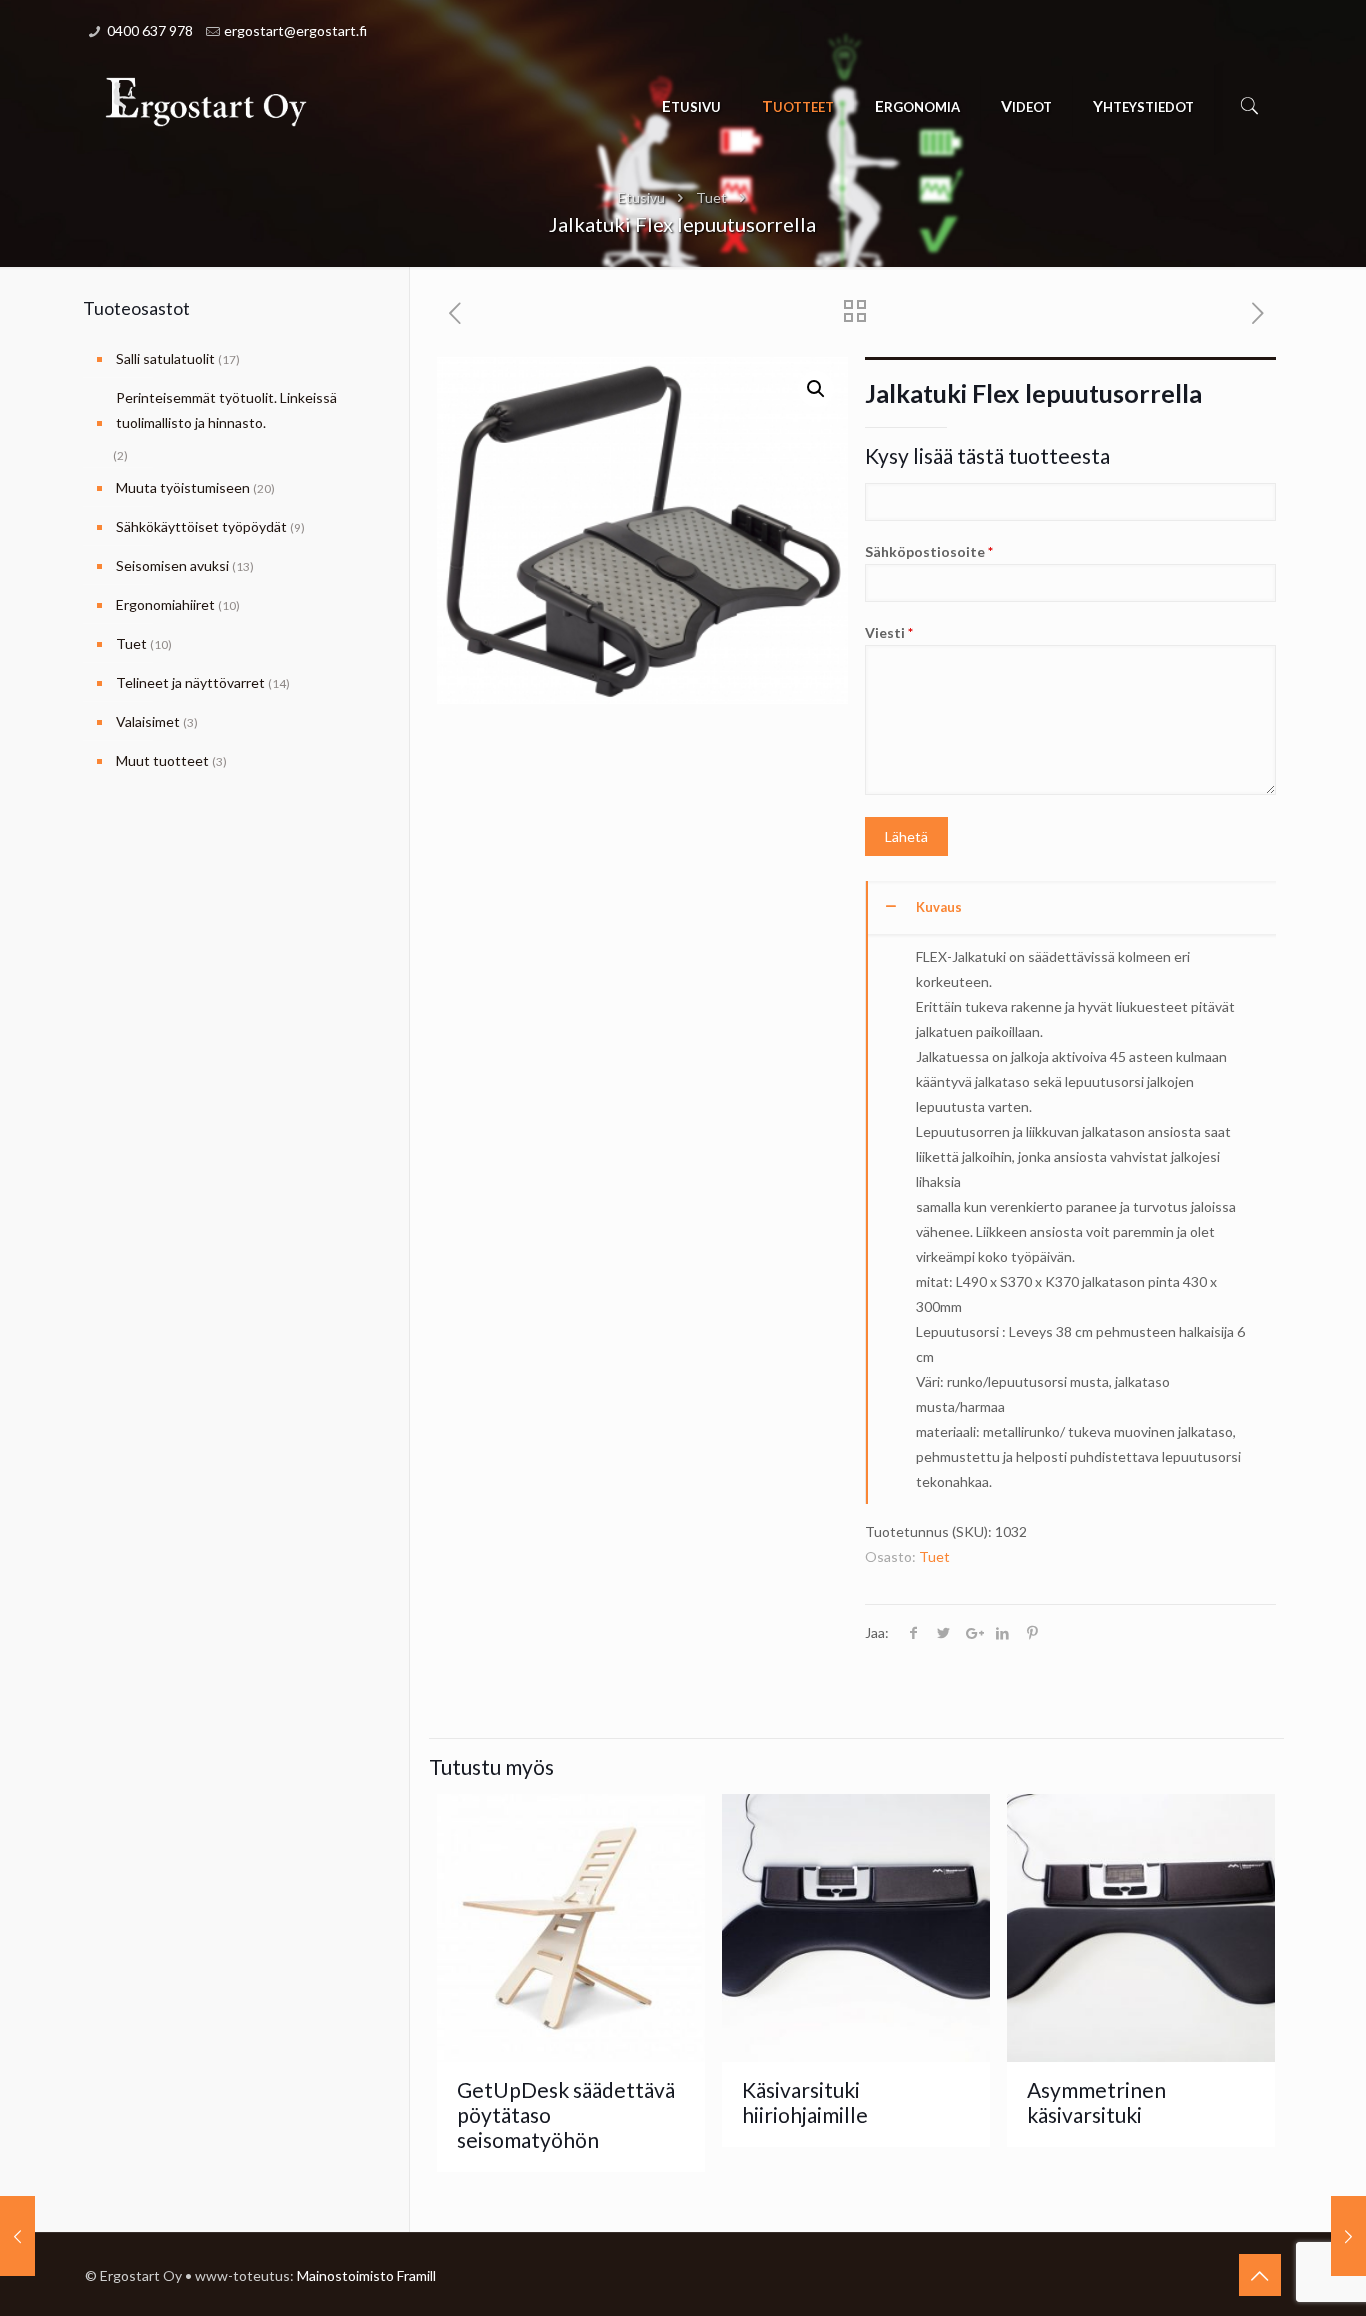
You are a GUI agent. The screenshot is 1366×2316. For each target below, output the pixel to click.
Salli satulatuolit (165, 358)
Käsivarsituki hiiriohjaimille (805, 2102)
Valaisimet (148, 721)
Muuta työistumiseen (183, 487)
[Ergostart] (206, 101)
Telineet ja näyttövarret (190, 682)
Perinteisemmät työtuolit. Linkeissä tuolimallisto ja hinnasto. (226, 410)
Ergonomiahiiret (165, 604)
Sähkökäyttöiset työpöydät (201, 526)
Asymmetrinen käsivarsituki (1096, 2102)
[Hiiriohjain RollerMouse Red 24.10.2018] (17, 2236)
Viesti (889, 632)
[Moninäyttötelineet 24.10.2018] (1348, 2236)
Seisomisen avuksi (172, 565)
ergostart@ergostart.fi (295, 30)
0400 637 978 (150, 30)
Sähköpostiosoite (929, 551)
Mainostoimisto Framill (366, 2275)
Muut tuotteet (162, 760)
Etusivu (641, 197)
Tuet (711, 197)
